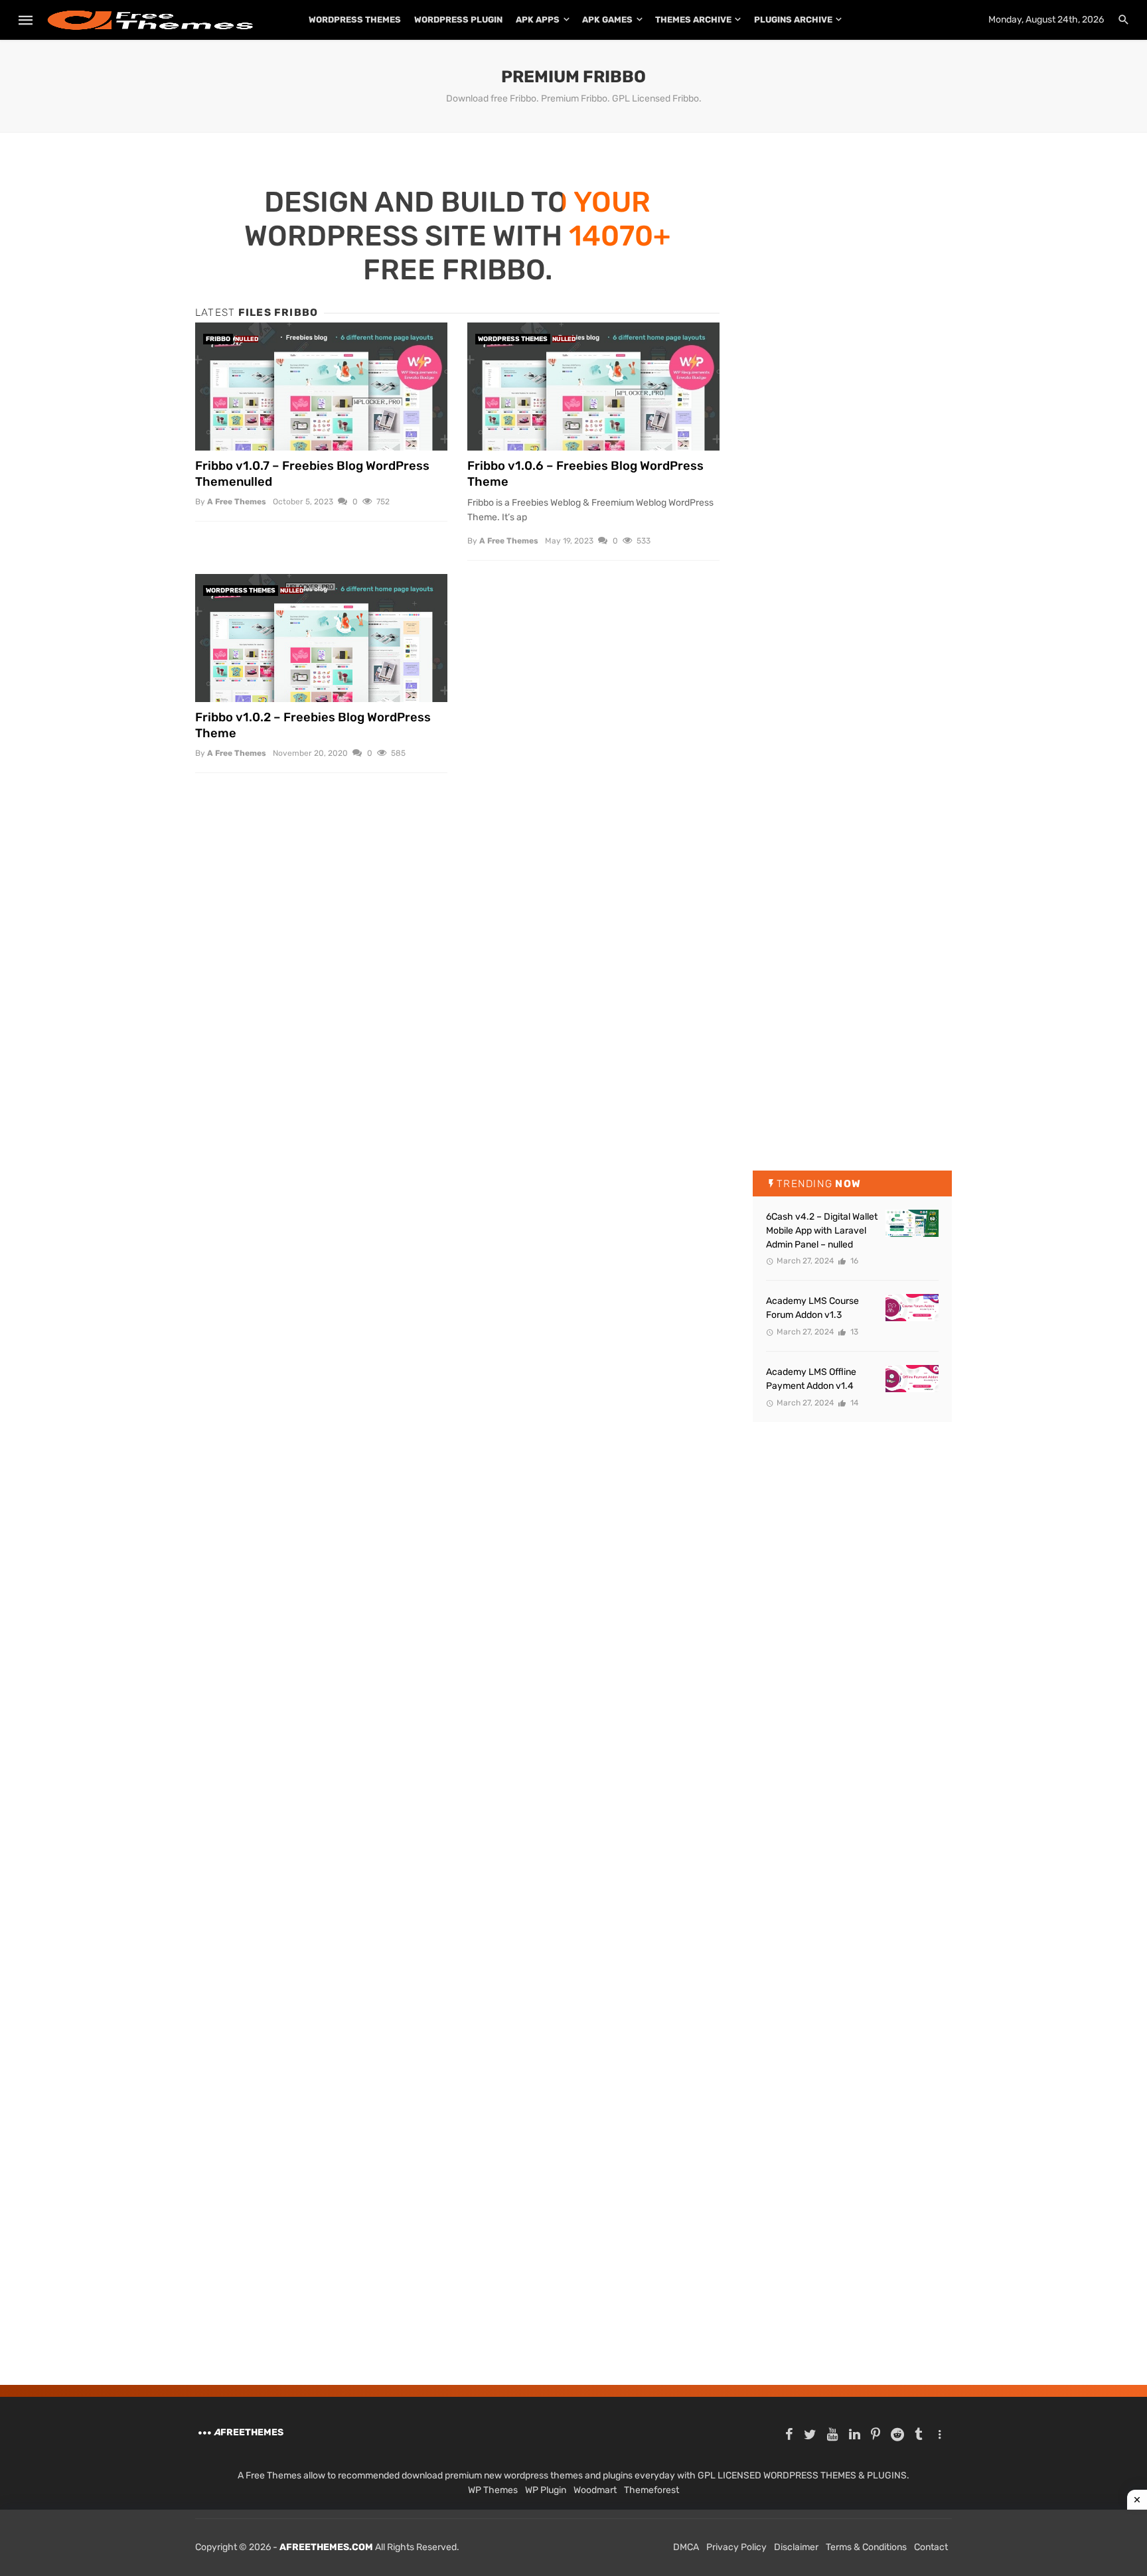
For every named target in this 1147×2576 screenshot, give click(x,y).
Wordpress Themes (513, 339)
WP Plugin (546, 2490)
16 (853, 1261)
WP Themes (493, 2490)
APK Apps (538, 20)
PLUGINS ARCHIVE (793, 20)
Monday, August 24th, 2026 (1046, 20)
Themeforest (651, 2490)
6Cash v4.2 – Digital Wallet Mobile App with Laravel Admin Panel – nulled (822, 1231)
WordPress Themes (355, 20)
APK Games (607, 20)
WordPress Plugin (458, 20)
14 (853, 1403)
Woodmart (595, 2490)
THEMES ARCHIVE (693, 20)
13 (853, 1332)
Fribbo (218, 339)
